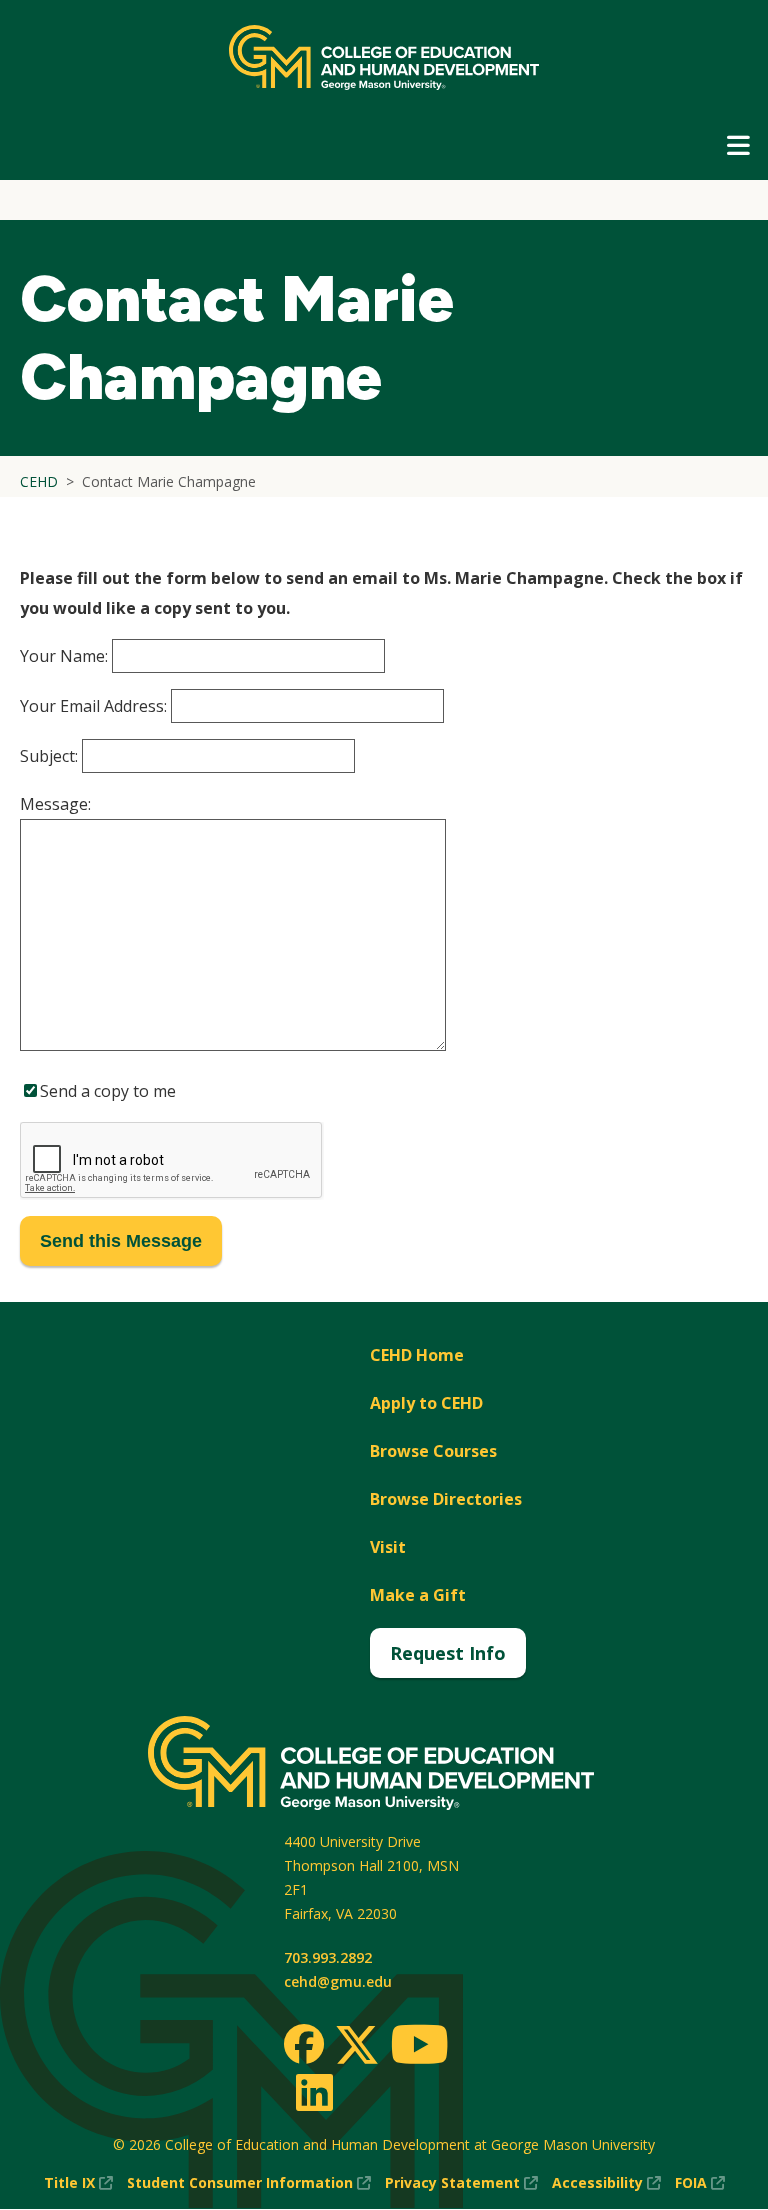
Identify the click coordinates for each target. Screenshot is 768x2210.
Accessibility (606, 2183)
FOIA (700, 2183)
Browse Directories (446, 1499)
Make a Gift (418, 1595)
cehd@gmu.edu (338, 1981)
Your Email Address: (93, 706)
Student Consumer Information (249, 2183)
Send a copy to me (108, 1091)
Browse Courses (433, 1451)
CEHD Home (417, 1355)
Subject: (49, 756)
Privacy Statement (461, 2183)
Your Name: (64, 656)
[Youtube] (419, 2047)
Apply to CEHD (426, 1403)
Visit (388, 1547)
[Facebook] (304, 2044)
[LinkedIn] (313, 2092)
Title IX (78, 2183)
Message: (55, 804)
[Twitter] (357, 2046)
